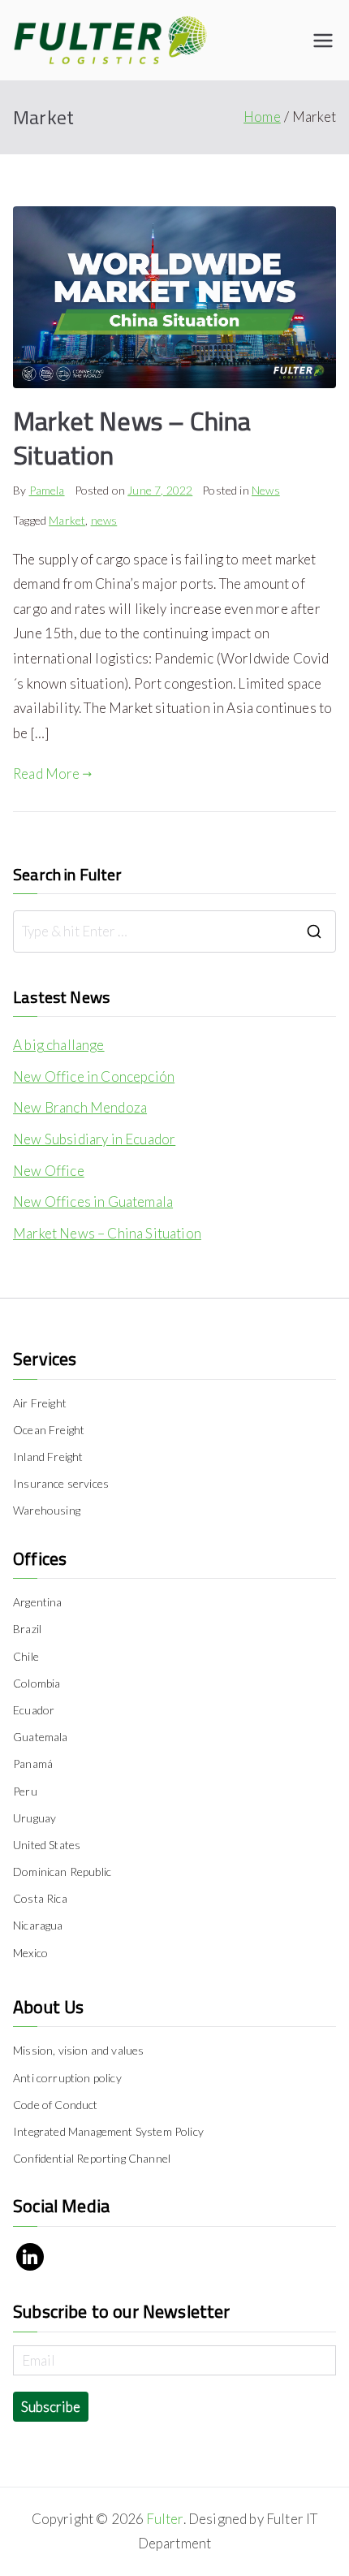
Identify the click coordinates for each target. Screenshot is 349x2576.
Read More (47, 774)
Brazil (27, 1629)
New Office (49, 1171)
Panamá (33, 1763)
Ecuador (34, 1710)
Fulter (164, 2519)
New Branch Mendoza (80, 1107)
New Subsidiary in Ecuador (94, 1139)
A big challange (59, 1045)
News (266, 490)
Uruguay (34, 1818)
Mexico (30, 1953)
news (104, 520)
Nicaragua (38, 1925)
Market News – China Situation (132, 438)
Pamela (47, 490)
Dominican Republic (62, 1871)
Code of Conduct (56, 2105)
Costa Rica (40, 1898)
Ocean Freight (49, 1430)
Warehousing (47, 1510)
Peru (25, 1791)
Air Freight (40, 1403)
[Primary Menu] (323, 41)
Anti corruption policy (67, 2078)
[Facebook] (30, 2257)
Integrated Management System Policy (108, 2131)
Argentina (38, 1602)
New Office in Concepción (94, 1076)
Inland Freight (48, 1457)
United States (47, 1845)
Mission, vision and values (78, 2050)
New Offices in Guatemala (93, 1202)
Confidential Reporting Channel (92, 2158)
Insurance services (61, 1483)
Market (67, 520)
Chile (26, 1656)
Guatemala (41, 1737)
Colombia (37, 1683)
